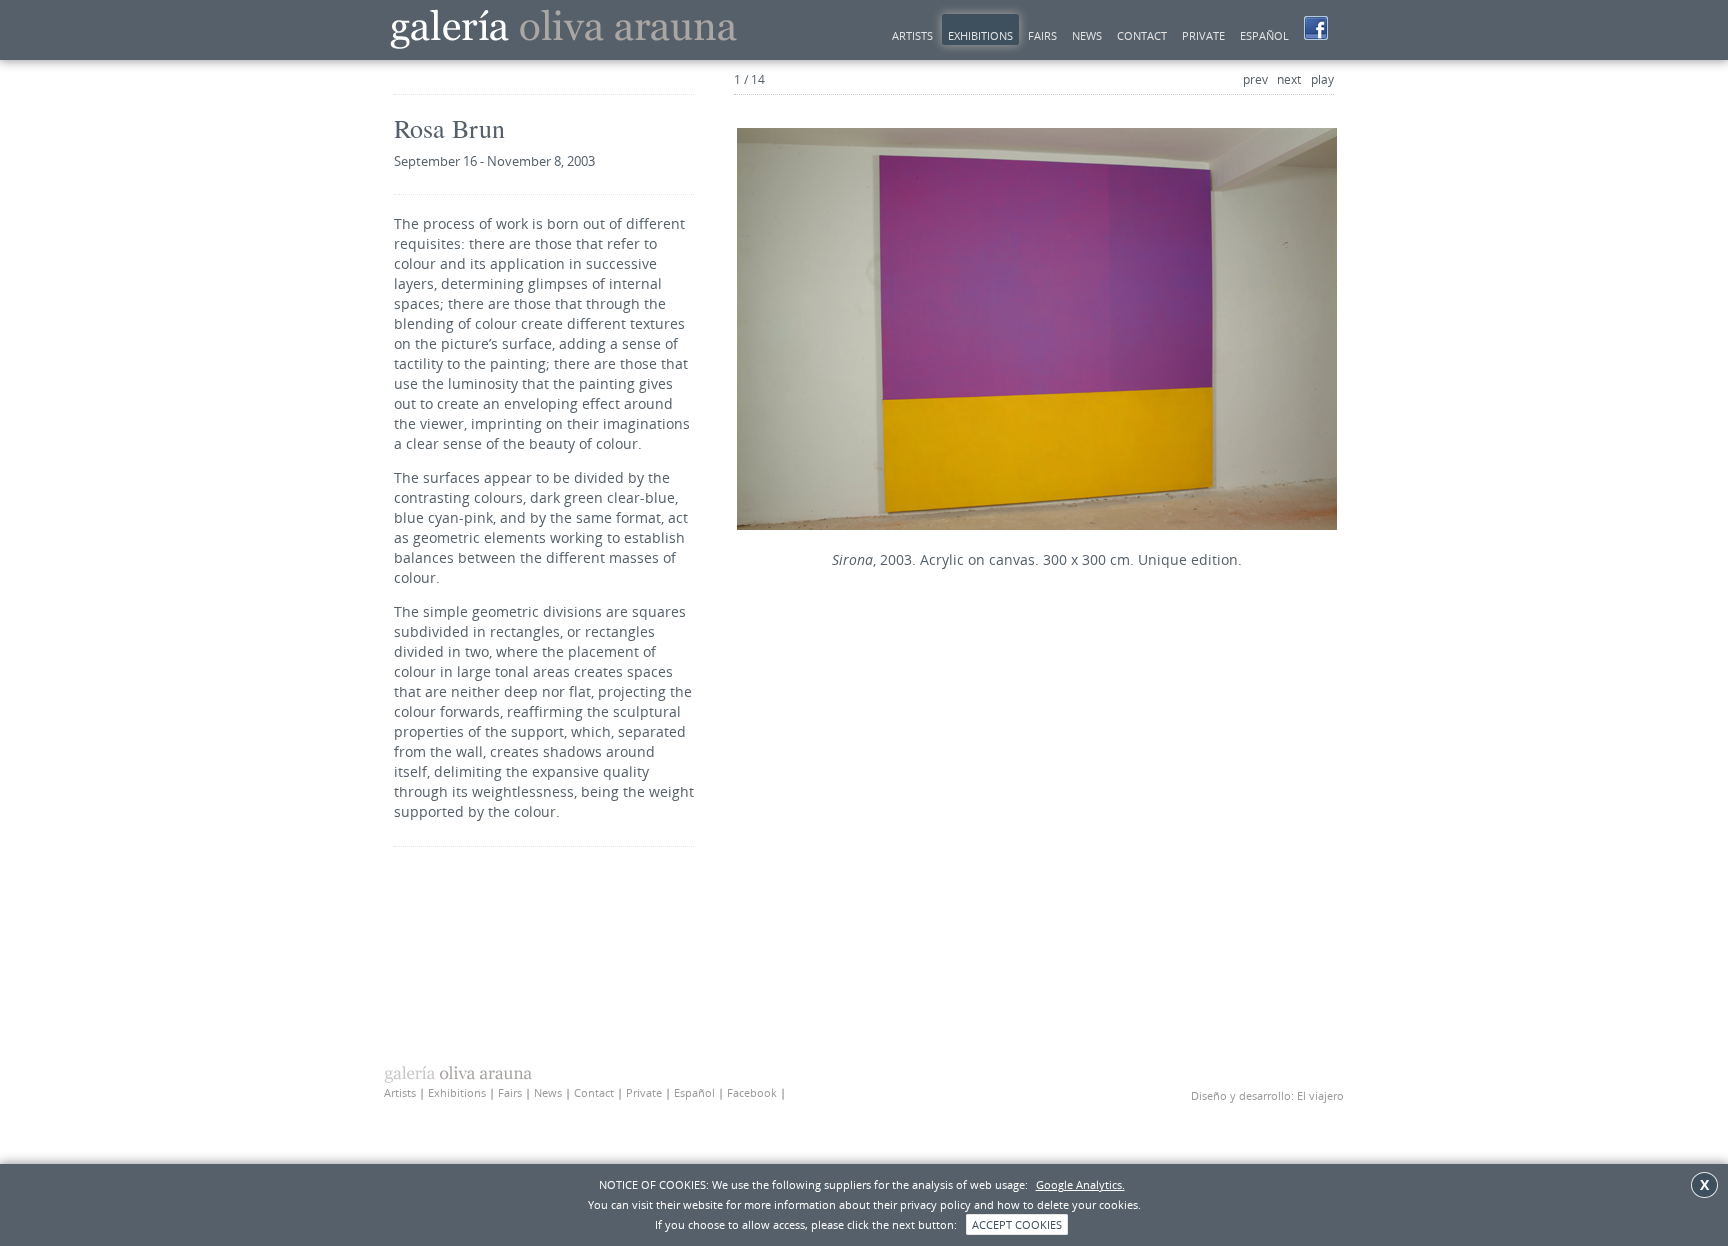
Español (1264, 35)
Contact (1142, 35)
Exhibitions (980, 35)
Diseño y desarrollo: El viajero (1267, 1095)
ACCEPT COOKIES (1017, 1224)
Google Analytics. (1080, 1184)
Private (1203, 35)
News (1087, 35)
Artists (912, 35)
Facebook (752, 1092)
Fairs (1042, 35)
